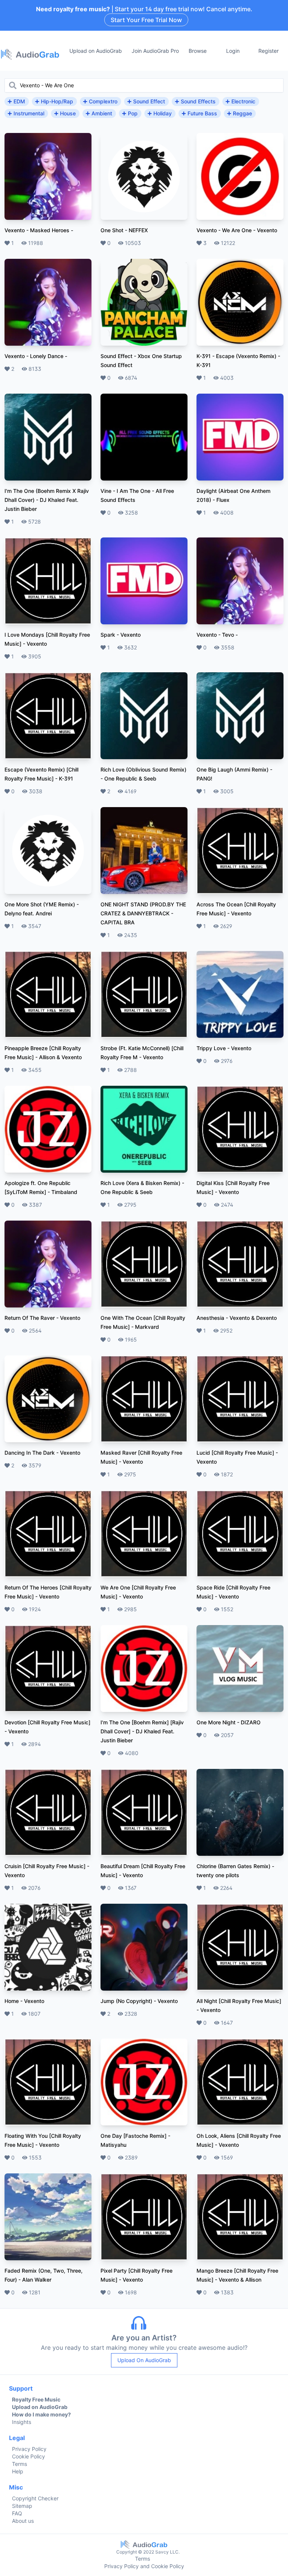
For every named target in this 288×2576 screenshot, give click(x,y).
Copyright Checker (35, 2498)
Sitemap (22, 2506)
